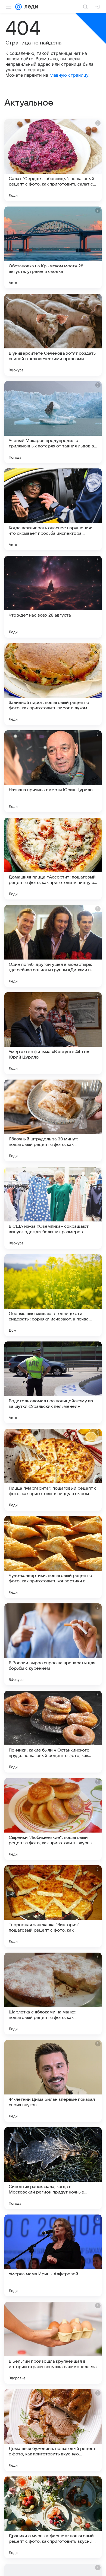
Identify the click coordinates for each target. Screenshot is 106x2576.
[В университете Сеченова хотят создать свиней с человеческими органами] (53, 335)
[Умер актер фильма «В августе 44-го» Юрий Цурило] (53, 1033)
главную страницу (69, 75)
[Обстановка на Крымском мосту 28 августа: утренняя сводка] (53, 247)
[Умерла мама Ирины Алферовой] (53, 2255)
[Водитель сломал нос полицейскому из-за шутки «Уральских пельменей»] (53, 1382)
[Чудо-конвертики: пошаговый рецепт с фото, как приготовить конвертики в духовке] (53, 1557)
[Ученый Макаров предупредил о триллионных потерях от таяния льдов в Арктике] (53, 422)
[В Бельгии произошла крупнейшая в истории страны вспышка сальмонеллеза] (53, 2343)
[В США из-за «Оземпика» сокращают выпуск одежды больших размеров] (53, 1208)
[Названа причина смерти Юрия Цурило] (53, 771)
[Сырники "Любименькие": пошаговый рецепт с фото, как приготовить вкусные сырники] (53, 1819)
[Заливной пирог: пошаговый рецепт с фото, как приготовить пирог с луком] (53, 684)
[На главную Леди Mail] (30, 7)
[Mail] (18, 7)
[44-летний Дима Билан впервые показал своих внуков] (53, 2081)
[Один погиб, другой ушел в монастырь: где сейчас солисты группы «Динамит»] (53, 946)
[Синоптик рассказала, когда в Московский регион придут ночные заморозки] (53, 2168)
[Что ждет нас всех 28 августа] (53, 597)
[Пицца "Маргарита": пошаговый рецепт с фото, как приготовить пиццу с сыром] (53, 1470)
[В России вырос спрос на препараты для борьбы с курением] (53, 1644)
